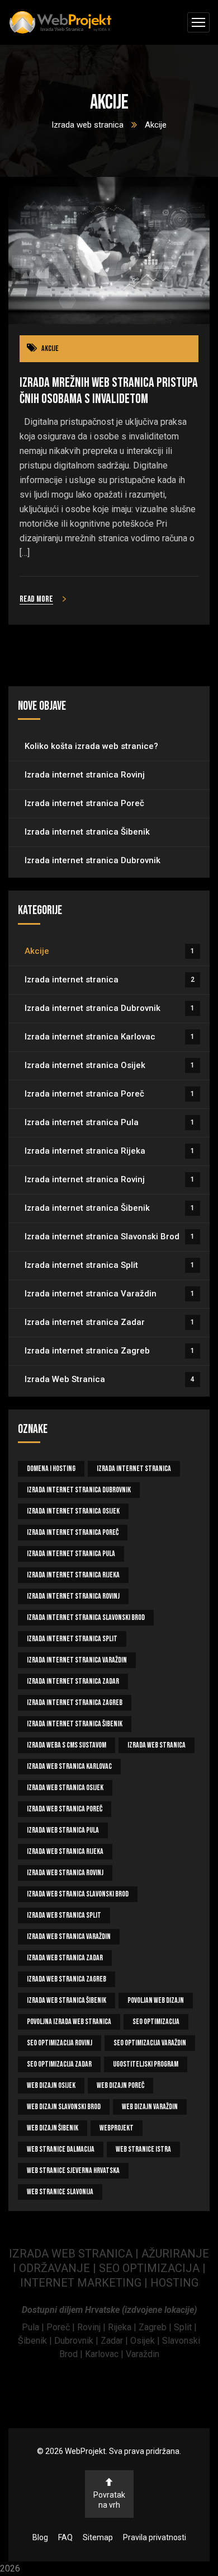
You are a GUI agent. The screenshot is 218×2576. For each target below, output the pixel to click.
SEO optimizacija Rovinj (60, 2043)
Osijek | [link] (146, 2341)
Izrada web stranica (87, 125)
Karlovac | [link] (103, 2354)
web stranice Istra (143, 2149)
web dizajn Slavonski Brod (64, 2107)
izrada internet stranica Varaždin (77, 1660)
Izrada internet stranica (110, 980)
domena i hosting (51, 1469)
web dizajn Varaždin (150, 2107)
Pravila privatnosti (155, 2537)
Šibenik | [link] (36, 2341)
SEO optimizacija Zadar (59, 2064)
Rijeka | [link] (123, 2327)
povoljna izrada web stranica (69, 2022)
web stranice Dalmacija (61, 2149)
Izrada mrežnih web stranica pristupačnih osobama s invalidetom (109, 391)
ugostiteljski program (146, 2064)
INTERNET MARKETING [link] (81, 2283)
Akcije (50, 348)
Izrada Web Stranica (110, 1379)
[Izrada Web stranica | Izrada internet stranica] (60, 23)
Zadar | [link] (115, 2341)
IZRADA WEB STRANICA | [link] (75, 2254)
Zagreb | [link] (156, 2327)
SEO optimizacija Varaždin (150, 2043)
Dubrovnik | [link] (77, 2341)
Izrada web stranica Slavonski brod (78, 1894)
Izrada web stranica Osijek (65, 1788)
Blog (40, 2537)
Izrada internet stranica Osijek (110, 1065)
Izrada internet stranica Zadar (110, 1322)
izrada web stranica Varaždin (69, 1936)
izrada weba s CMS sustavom (67, 1745)
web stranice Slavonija (60, 2192)
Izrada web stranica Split (64, 1915)
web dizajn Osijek (51, 2085)
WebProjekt (117, 2128)
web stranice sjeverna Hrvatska (73, 2170)
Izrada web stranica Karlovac (69, 1766)
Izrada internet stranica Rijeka (110, 1151)
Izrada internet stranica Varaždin (110, 1294)
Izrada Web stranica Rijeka (65, 1851)
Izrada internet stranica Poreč (84, 803)
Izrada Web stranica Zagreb (67, 1979)
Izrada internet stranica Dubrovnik (93, 860)
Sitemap (98, 2537)
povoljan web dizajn (156, 2000)
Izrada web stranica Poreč (65, 1809)
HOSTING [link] (174, 2283)
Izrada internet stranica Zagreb (110, 1351)
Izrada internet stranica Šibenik (87, 832)
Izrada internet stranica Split (110, 1265)
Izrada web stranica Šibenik (67, 2000)
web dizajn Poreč (120, 2085)
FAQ (65, 2537)
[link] (34, 2327)
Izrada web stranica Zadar (65, 1958)
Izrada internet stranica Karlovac (110, 1037)
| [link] (146, 2283)
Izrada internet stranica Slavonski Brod (110, 1237)
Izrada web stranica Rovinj (65, 1873)
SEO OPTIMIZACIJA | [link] (152, 2268)
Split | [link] (185, 2327)
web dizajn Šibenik (53, 2128)
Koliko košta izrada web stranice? (91, 746)
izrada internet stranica (134, 1469)
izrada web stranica (157, 1745)
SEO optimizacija (156, 2022)
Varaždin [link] (143, 2354)
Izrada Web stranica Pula (63, 1830)
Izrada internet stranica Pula (110, 1122)
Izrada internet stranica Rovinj (85, 775)
